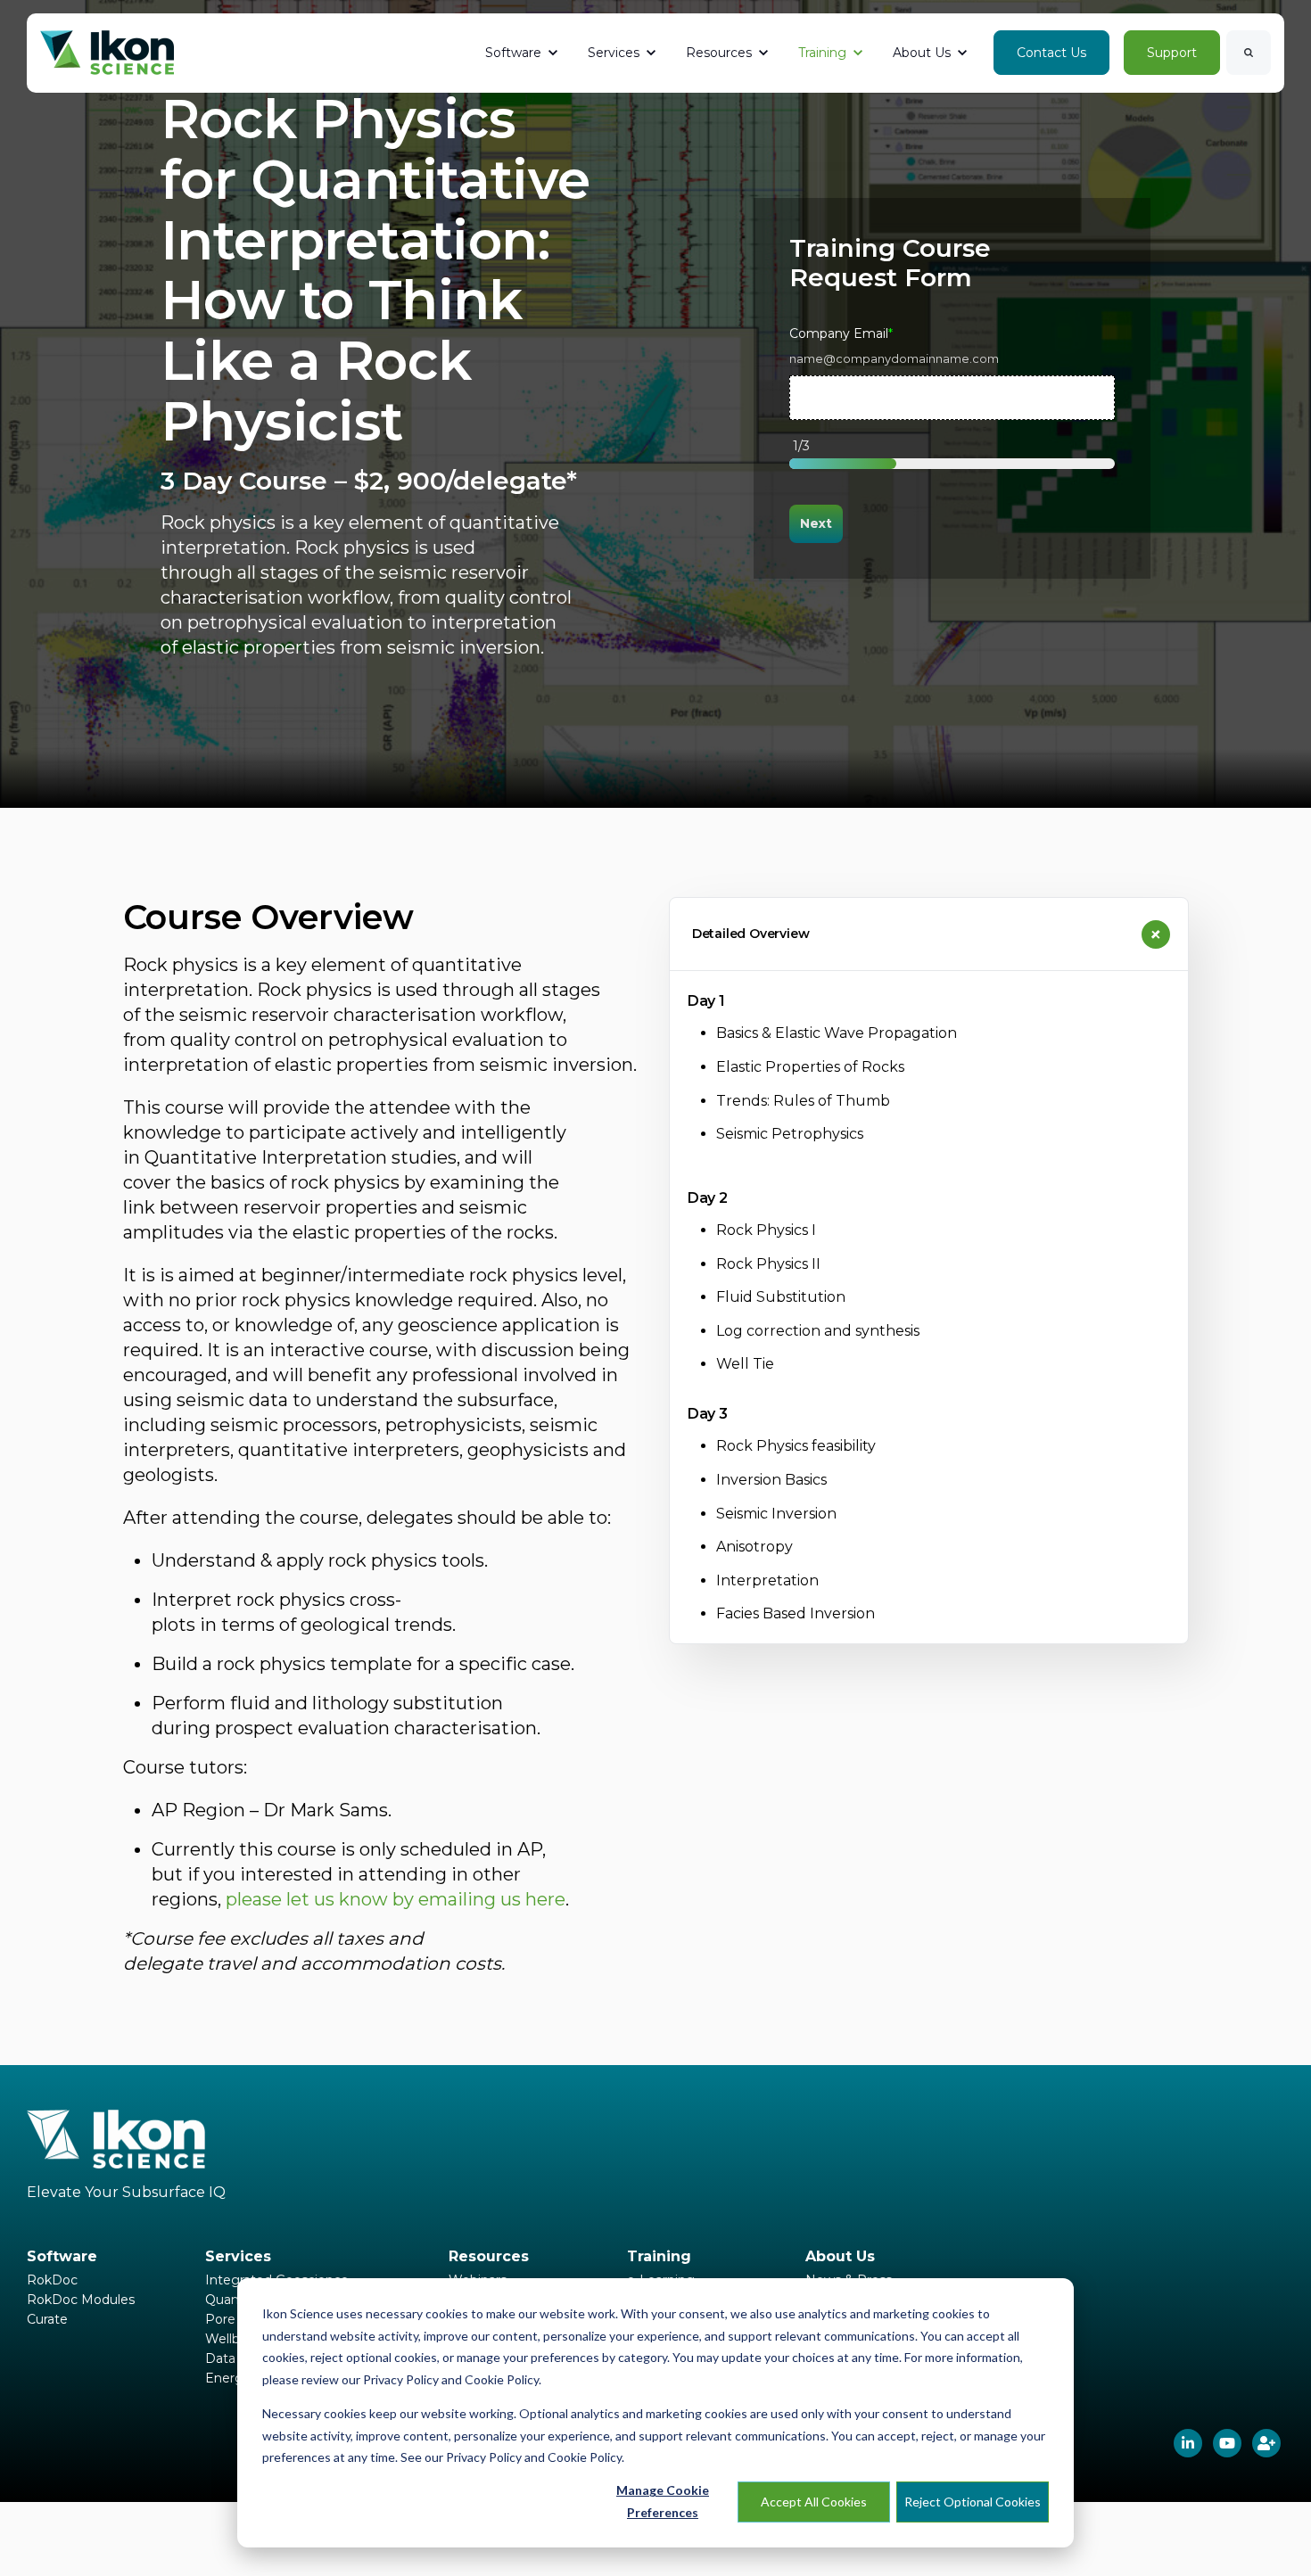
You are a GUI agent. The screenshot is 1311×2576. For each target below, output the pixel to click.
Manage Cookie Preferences (663, 2501)
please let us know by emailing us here (396, 1899)
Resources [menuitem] (489, 2256)
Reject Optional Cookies (973, 2502)
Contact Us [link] (1051, 53)
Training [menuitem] (659, 2256)
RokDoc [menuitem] (52, 2280)
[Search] (1249, 53)
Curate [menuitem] (47, 2319)
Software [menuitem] (62, 2256)
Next (816, 523)
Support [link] (1172, 53)
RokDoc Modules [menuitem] (81, 2300)
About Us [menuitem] (840, 2256)
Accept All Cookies (814, 2502)
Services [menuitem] (238, 2256)
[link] (107, 52)
